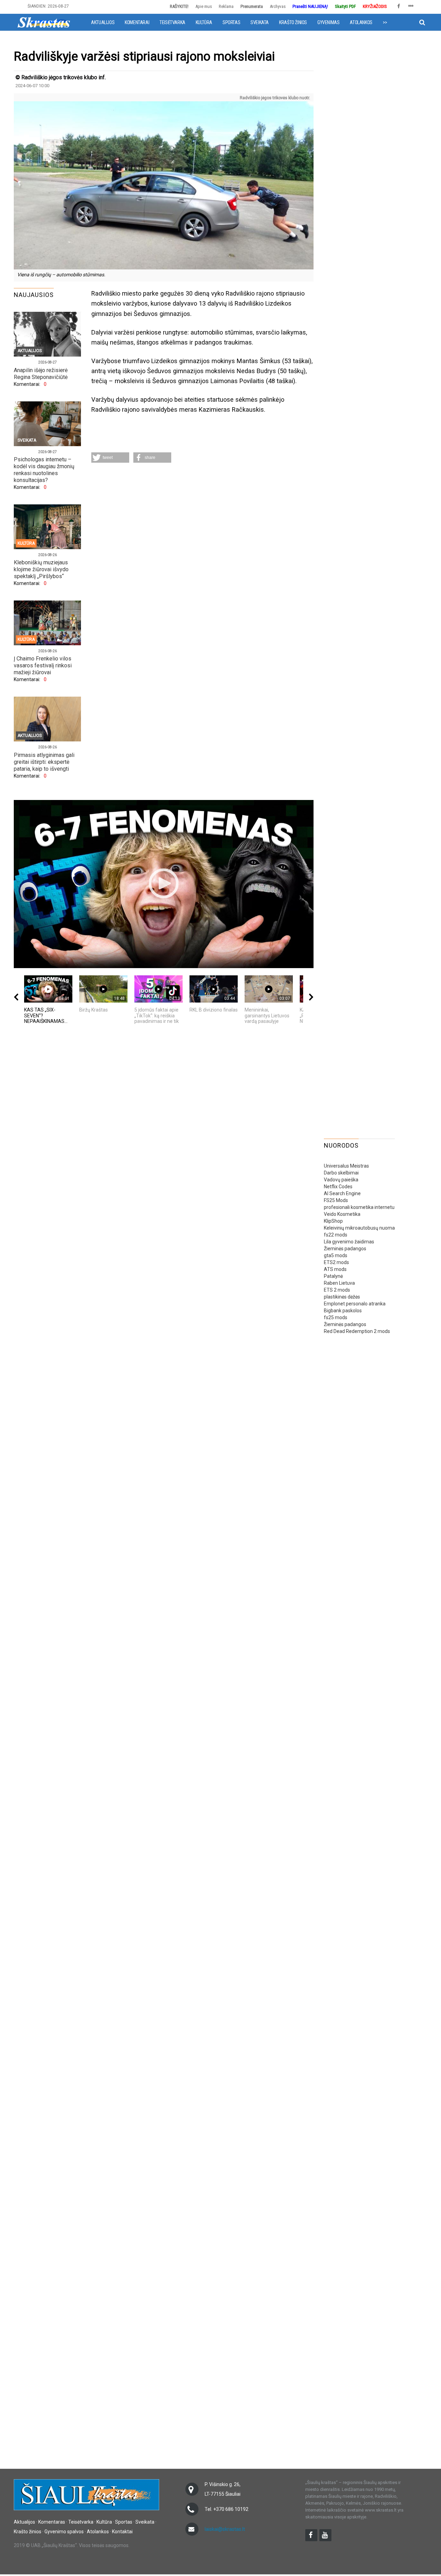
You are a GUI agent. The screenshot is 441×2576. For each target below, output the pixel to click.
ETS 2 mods (337, 1290)
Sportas (231, 22)
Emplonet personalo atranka (355, 1304)
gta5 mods (336, 1255)
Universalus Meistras (346, 1166)
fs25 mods (336, 1317)
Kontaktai (122, 2532)
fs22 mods (336, 1235)
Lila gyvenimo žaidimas (349, 1242)
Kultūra (204, 22)
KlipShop (333, 1221)
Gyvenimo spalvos (64, 2532)
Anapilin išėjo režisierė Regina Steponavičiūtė (41, 374)
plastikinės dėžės (342, 1297)
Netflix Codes (338, 1187)
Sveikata (260, 22)
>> (385, 22)
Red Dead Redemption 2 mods (357, 1331)
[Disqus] (202, 559)
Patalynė (333, 1276)
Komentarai (137, 22)
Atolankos (361, 22)
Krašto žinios (293, 22)
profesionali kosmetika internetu (359, 1207)
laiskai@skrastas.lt (225, 2529)
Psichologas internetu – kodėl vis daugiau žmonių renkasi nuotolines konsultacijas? (44, 470)
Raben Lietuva (339, 1283)
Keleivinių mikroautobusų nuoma (359, 1228)
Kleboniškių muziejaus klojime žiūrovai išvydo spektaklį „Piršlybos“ (41, 569)
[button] (110, 458)
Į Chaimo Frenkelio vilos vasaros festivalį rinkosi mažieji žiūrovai (43, 665)
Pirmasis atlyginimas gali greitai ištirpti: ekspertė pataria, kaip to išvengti (44, 762)
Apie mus (204, 6)
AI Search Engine (342, 1193)
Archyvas (278, 6)
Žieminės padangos (345, 1249)
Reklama (226, 6)
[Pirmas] (44, 22)
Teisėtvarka (172, 22)
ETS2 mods (336, 1262)
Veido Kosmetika (342, 1214)
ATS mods (335, 1269)
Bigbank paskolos (343, 1311)
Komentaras (52, 2522)
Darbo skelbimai (341, 1173)
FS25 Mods (336, 1200)
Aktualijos (103, 22)
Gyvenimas (328, 22)
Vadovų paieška (341, 1180)
